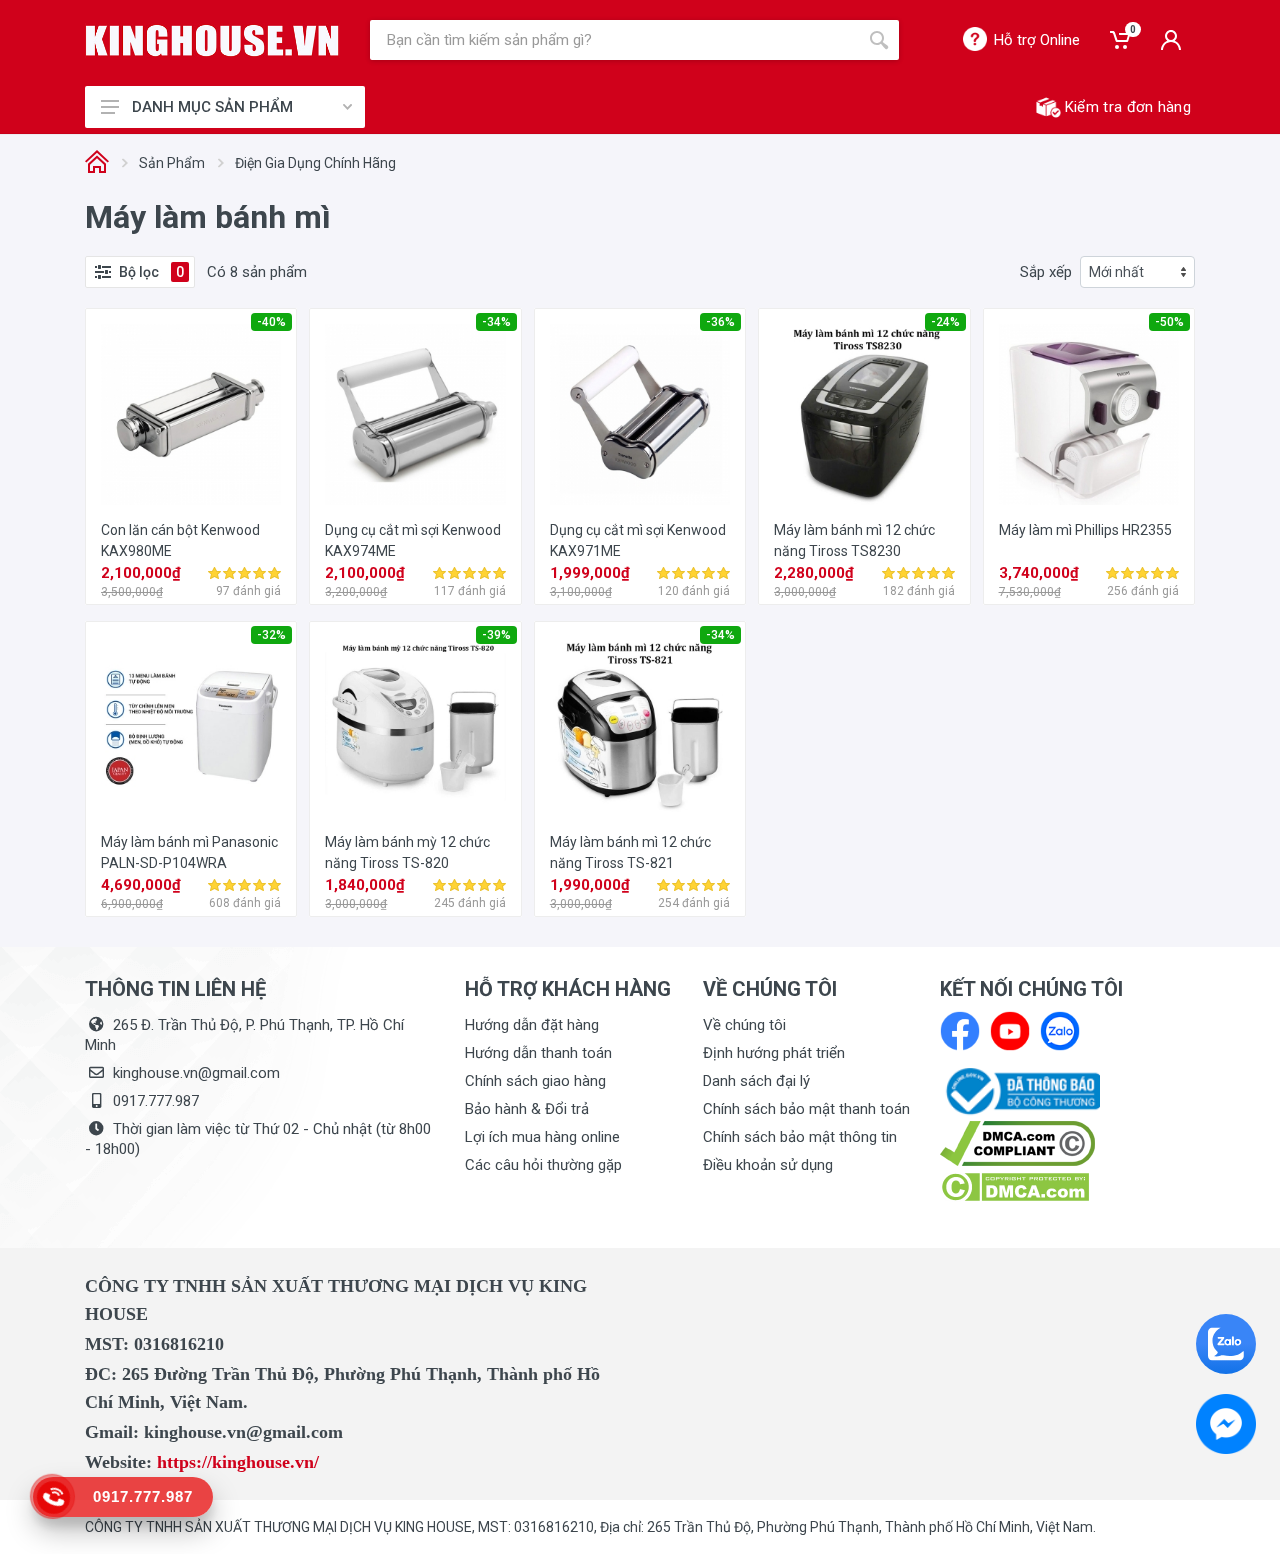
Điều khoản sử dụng (768, 1165)
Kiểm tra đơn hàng (1128, 107)
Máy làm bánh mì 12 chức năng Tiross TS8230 (854, 540)
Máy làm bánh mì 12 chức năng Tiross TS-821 (630, 852)
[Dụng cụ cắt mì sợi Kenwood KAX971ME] (640, 414)
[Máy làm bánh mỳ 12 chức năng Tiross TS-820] (415, 727)
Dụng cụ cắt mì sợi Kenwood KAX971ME (638, 540)
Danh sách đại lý (756, 1081)
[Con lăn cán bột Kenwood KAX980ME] (191, 414)
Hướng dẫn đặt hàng (532, 1025)
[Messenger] (1226, 1424)
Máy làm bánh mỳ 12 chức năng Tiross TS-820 (407, 852)
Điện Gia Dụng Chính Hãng (315, 163)
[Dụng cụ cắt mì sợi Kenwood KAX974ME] (415, 414)
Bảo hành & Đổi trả (527, 1109)
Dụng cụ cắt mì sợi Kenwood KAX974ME (413, 540)
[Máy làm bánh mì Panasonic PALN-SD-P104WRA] (191, 727)
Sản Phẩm (172, 163)
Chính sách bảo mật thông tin (800, 1137)
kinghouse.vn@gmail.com (196, 1073)
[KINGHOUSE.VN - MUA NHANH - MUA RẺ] (212, 40)
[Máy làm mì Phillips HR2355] (1089, 414)
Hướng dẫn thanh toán (538, 1053)
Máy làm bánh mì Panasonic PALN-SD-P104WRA (189, 852)
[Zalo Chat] (1226, 1344)
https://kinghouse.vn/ (238, 1462)
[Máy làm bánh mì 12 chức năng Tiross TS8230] (864, 414)
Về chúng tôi (744, 1025)
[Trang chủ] (97, 163)
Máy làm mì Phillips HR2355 (1085, 530)
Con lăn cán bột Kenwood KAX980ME (180, 540)
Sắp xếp (1046, 272)
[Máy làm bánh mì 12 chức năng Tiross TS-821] (640, 727)
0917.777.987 (156, 1101)
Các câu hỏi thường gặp (543, 1165)
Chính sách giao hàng (535, 1081)
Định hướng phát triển (774, 1053)
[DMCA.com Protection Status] (1014, 1186)
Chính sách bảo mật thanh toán (806, 1109)
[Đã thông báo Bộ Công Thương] (1020, 1090)
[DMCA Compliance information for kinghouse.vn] (1067, 1143)
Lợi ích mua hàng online (542, 1137)
